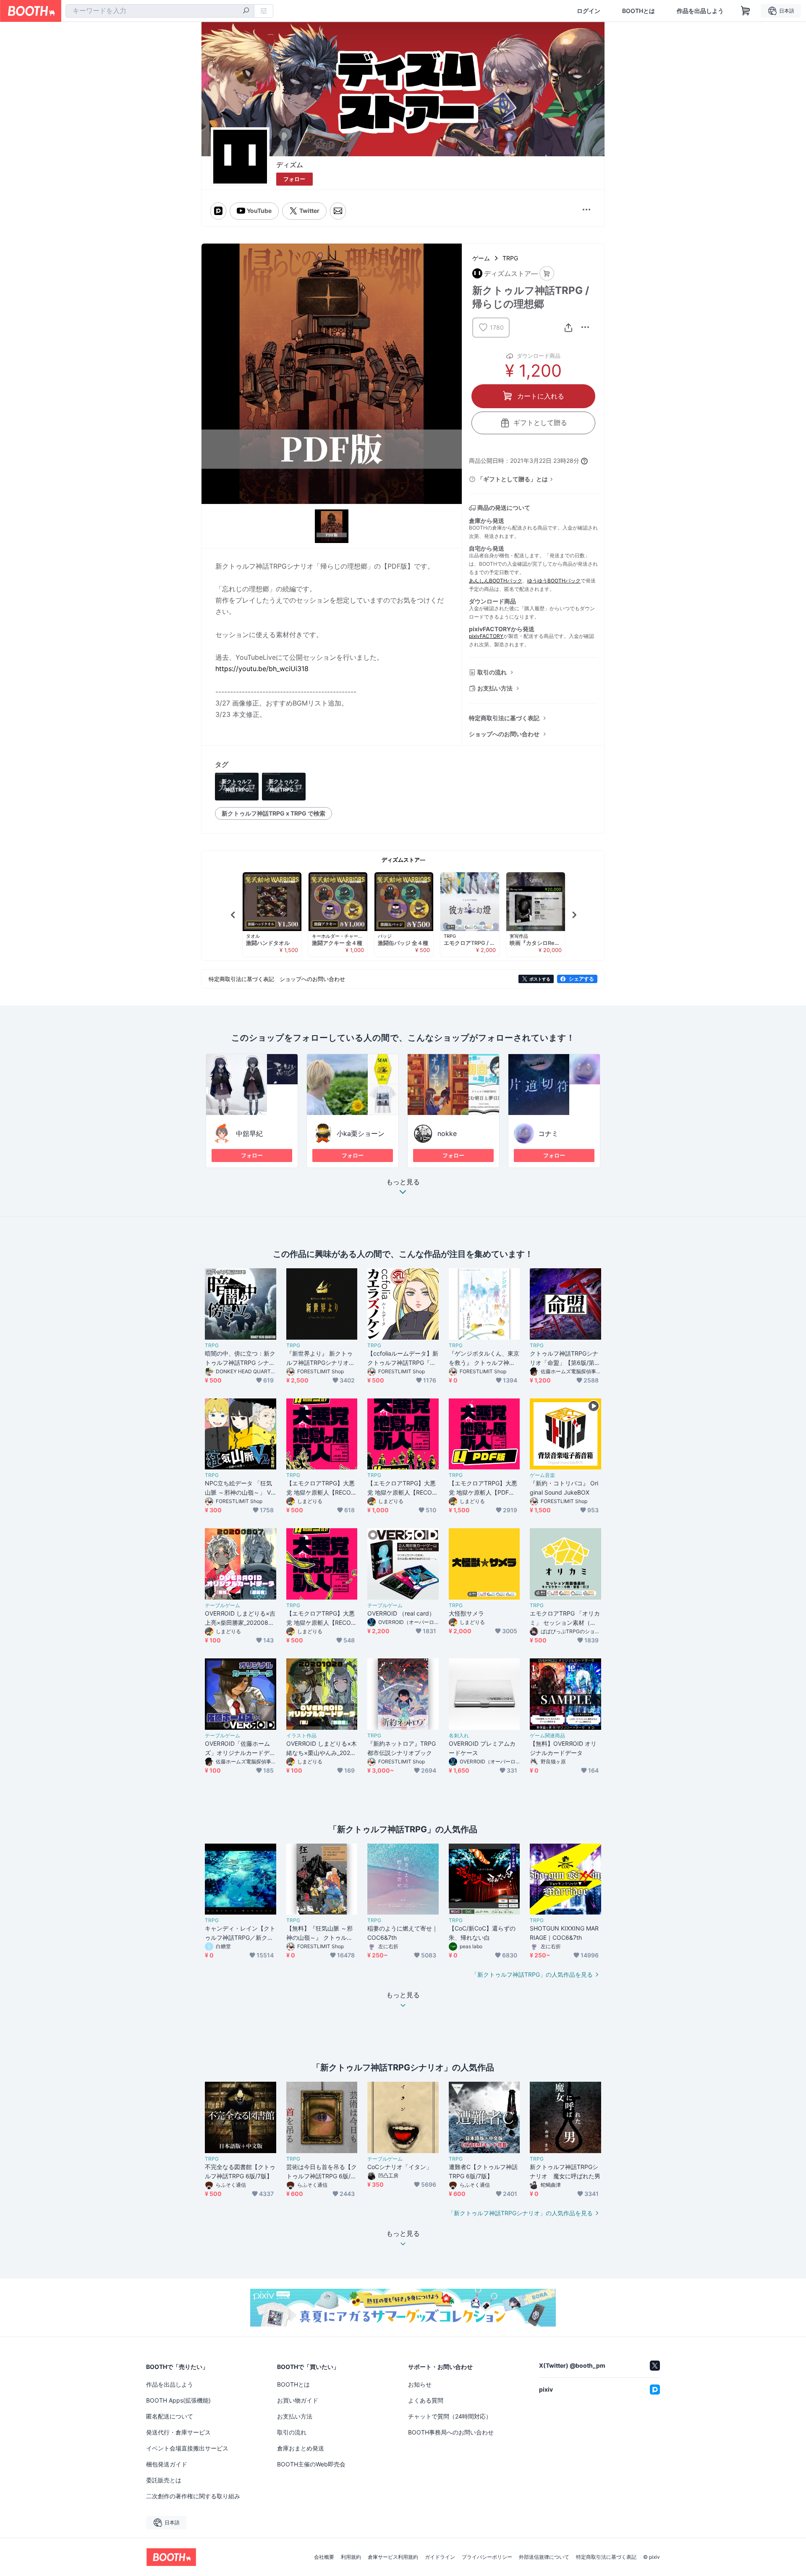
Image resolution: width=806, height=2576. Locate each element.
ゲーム (481, 258)
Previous (233, 915)
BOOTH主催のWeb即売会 (311, 2464)
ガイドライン (440, 2557)
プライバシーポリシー (487, 2557)
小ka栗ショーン (361, 1133)
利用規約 (351, 2557)
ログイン (589, 11)
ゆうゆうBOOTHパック (554, 581)
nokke (447, 1133)
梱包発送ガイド (167, 2464)
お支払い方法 (495, 688)
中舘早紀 (249, 1133)
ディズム (290, 165)
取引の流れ (492, 672)
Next (574, 915)
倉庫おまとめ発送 (301, 2448)
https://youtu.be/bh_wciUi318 (262, 669)
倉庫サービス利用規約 (393, 2557)
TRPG (510, 258)
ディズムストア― (403, 860)
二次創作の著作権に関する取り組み (193, 2496)
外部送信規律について (544, 2557)
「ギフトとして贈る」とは (513, 479)
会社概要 (324, 2557)
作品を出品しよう (700, 11)
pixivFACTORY (486, 636)
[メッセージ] (338, 211)
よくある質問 (426, 2400)
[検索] (246, 11)
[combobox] (160, 11)
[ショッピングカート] (746, 11)
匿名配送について (170, 2416)
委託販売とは (164, 2480)
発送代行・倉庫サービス (178, 2432)
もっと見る (403, 1182)
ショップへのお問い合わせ (504, 734)
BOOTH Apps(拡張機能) (178, 2400)
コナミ (548, 1133)
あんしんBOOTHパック (496, 581)
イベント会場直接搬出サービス (187, 2448)
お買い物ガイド (298, 2400)
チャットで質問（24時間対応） (450, 2416)
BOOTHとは (639, 11)
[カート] (547, 274)
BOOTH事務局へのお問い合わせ (451, 2432)
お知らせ (420, 2384)
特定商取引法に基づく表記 (504, 718)
